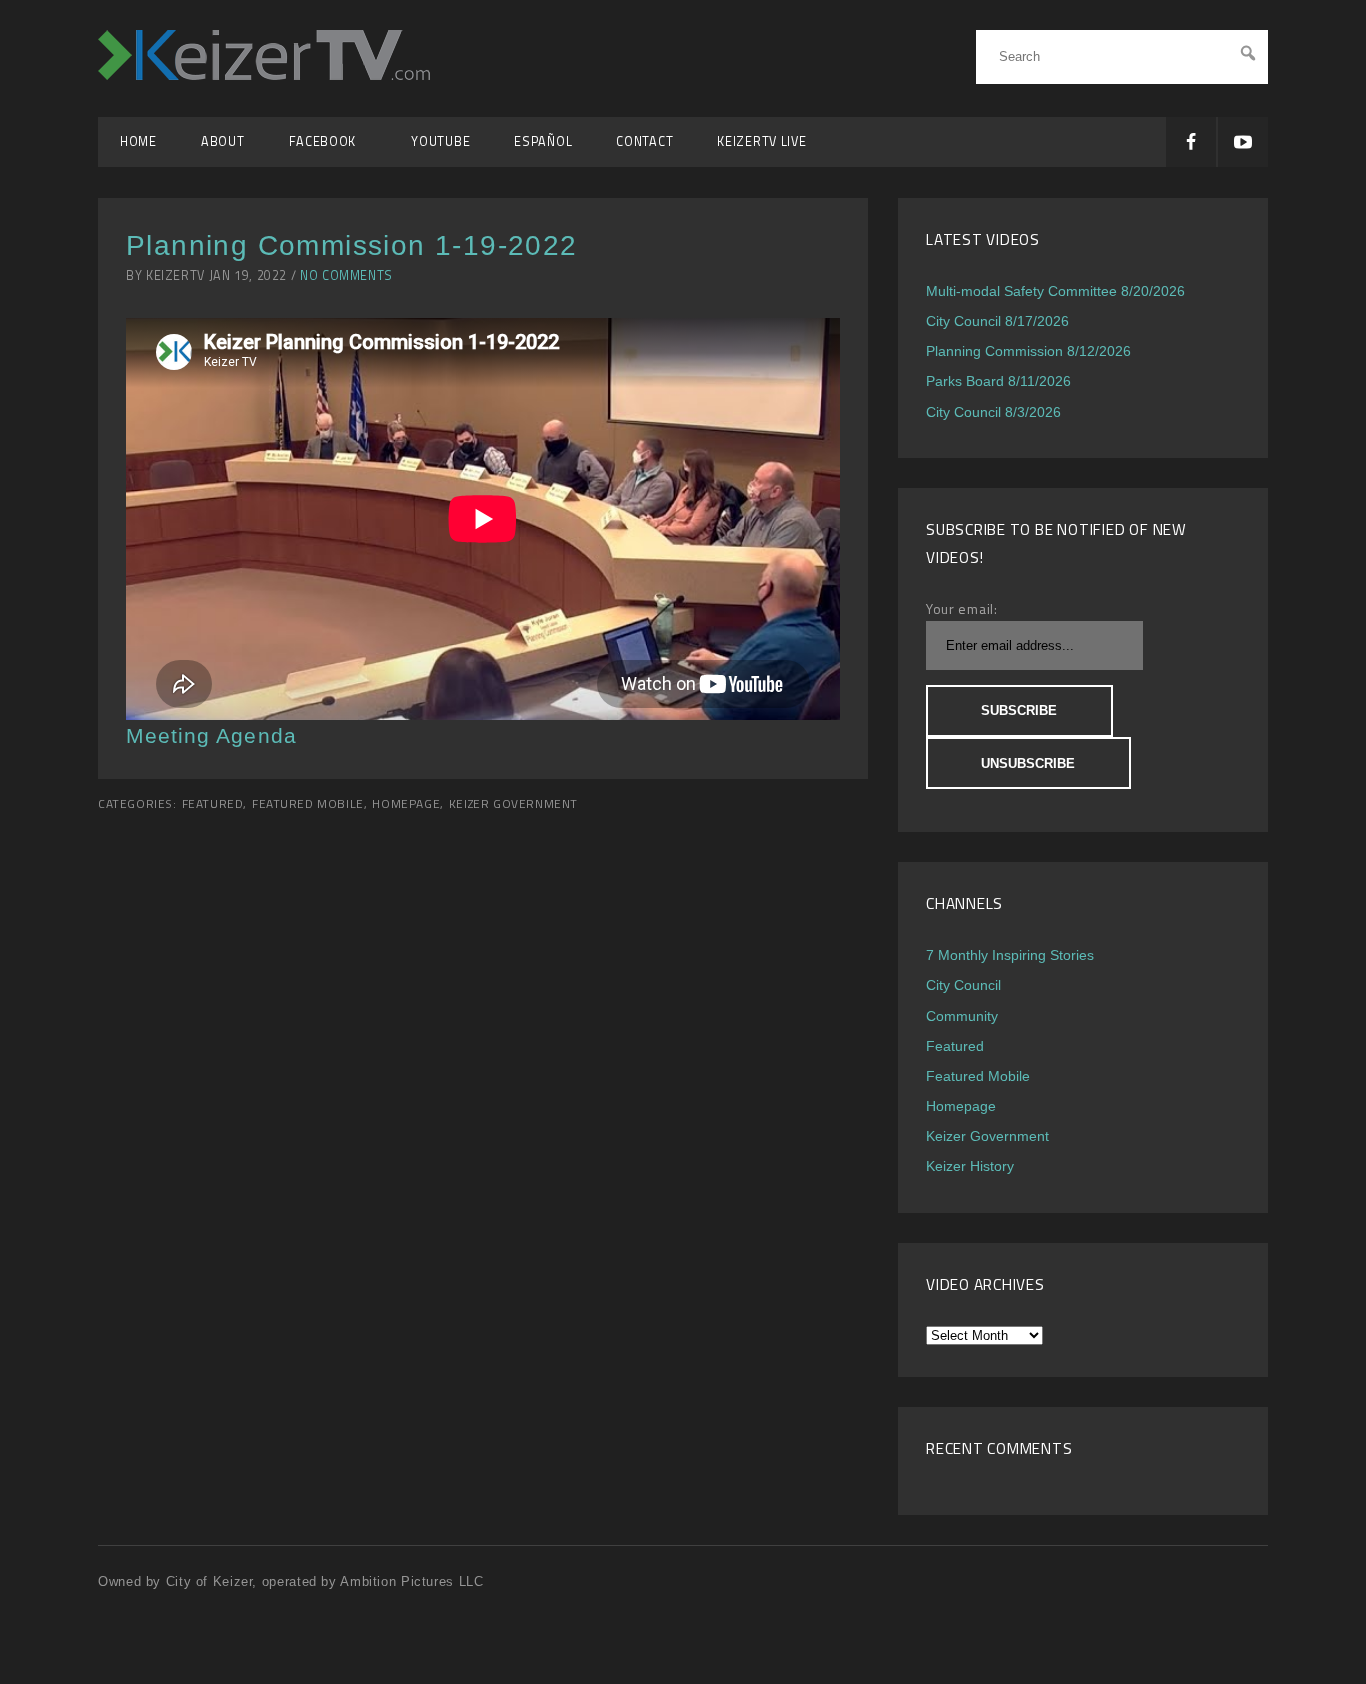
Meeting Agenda (211, 735)
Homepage (406, 804)
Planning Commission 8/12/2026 (1028, 351)
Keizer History (970, 1166)
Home (138, 141)
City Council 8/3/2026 (993, 412)
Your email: (962, 608)
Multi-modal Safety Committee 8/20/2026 (1055, 291)
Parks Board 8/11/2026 (998, 381)
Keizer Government (513, 804)
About (223, 141)
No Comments (346, 275)
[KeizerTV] (264, 74)
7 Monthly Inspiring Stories (1010, 955)
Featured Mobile (308, 804)
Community (962, 1016)
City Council (963, 985)
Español (543, 141)
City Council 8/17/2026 (997, 321)
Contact (644, 141)
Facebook (328, 141)
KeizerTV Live (761, 141)
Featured (213, 804)
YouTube (440, 141)
